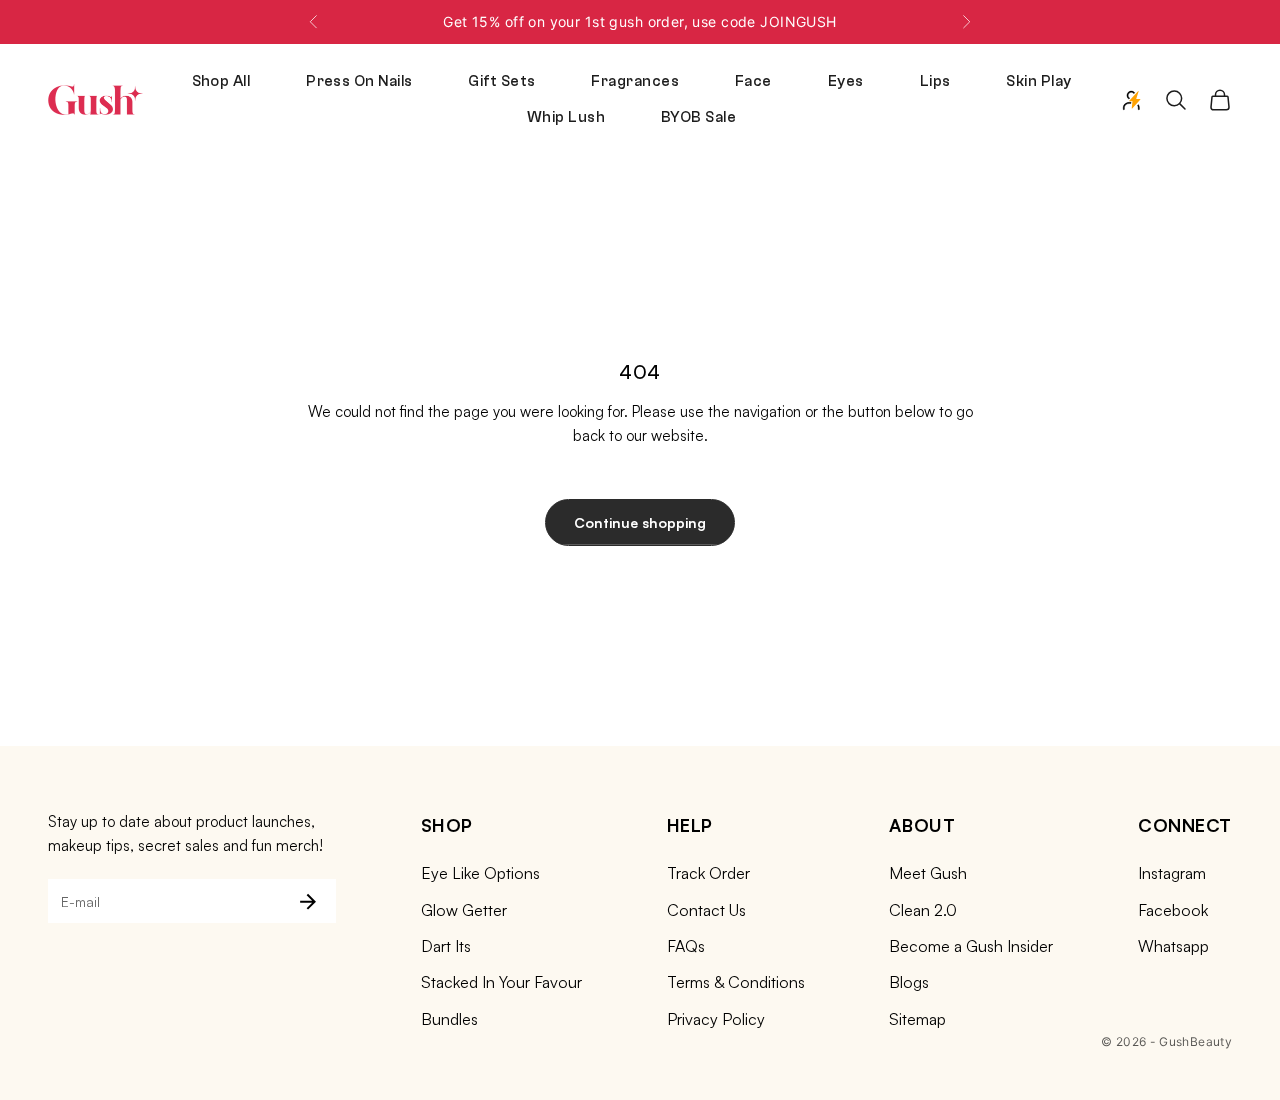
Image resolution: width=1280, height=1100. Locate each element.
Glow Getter (464, 910)
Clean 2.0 (923, 910)
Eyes (846, 81)
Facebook (1173, 910)
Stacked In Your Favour (501, 982)
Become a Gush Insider (971, 946)
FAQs (686, 946)
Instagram (1172, 873)
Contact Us (706, 910)
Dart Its (446, 946)
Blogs (909, 982)
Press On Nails (359, 81)
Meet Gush (928, 873)
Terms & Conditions (736, 982)
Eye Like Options (480, 873)
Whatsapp (1173, 946)
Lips (935, 81)
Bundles (449, 1019)
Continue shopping (640, 522)
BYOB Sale (698, 117)
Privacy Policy (716, 1019)
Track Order (708, 873)
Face (753, 81)
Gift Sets (501, 81)
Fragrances (635, 81)
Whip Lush (566, 117)
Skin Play (1038, 81)
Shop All (221, 81)
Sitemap (917, 1019)
